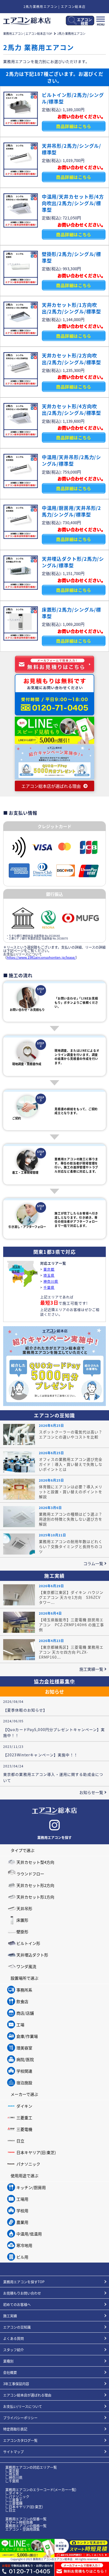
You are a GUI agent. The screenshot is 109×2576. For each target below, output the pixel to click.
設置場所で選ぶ (24, 1978)
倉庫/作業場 (27, 2036)
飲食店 (22, 2001)
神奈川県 (18, 1278)
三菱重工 (24, 2118)
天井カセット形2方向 (35, 1885)
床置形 (22, 1920)
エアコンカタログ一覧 (20, 2440)
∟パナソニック (17, 2496)
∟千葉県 (12, 2481)
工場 (20, 2025)
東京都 (16, 1272)
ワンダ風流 (26, 1966)
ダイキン (24, 2106)
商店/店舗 (25, 2013)
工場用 (22, 2199)
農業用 (22, 2222)
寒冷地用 (24, 2245)
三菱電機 (24, 2129)
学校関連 (24, 2071)
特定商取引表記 (15, 2429)
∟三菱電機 (14, 2503)
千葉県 (34, 1273)
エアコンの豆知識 (17, 2327)
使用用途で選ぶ (24, 2176)
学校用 (22, 2211)
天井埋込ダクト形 (32, 1955)
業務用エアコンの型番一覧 (26, 2519)
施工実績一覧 (91, 1669)
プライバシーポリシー (20, 2418)
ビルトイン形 (28, 1943)
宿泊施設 (24, 2083)
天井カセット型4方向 (35, 1862)
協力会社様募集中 (54, 1681)
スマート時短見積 (19, 2522)
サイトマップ (13, 2452)
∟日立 (10, 2510)
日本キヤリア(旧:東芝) (36, 2152)
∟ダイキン (14, 2493)
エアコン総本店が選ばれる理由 (27, 2395)
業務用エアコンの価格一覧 (26, 2526)
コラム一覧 (93, 1563)
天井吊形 (24, 1908)
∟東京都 (12, 2471)
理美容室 (24, 2048)
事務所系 (24, 1990)
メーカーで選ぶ (24, 2094)
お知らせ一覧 (91, 1792)
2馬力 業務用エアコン (71, 33)
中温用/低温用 (29, 2234)
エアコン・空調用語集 (22, 2529)
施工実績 (10, 2316)
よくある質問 (13, 2338)
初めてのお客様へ (17, 2304)
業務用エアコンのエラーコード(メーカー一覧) (41, 2489)
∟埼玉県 (12, 2474)
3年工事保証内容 (16, 2384)
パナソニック (28, 2164)
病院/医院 (25, 2059)
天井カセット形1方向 (35, 1897)
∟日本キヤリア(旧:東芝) (24, 2507)
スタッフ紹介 (13, 2350)
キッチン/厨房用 (31, 2187)
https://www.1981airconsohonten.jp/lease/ (41, 957)
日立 (20, 2141)
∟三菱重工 (14, 2500)
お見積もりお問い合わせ (22, 2293)
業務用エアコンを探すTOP (24, 2282)
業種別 (8, 2361)
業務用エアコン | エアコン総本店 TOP (28, 33)
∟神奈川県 (14, 2477)
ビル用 (22, 2257)
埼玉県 (16, 1267)
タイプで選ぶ (22, 1850)
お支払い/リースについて (23, 2406)
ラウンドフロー (30, 1874)
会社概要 (10, 2372)
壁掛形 (22, 1932)
